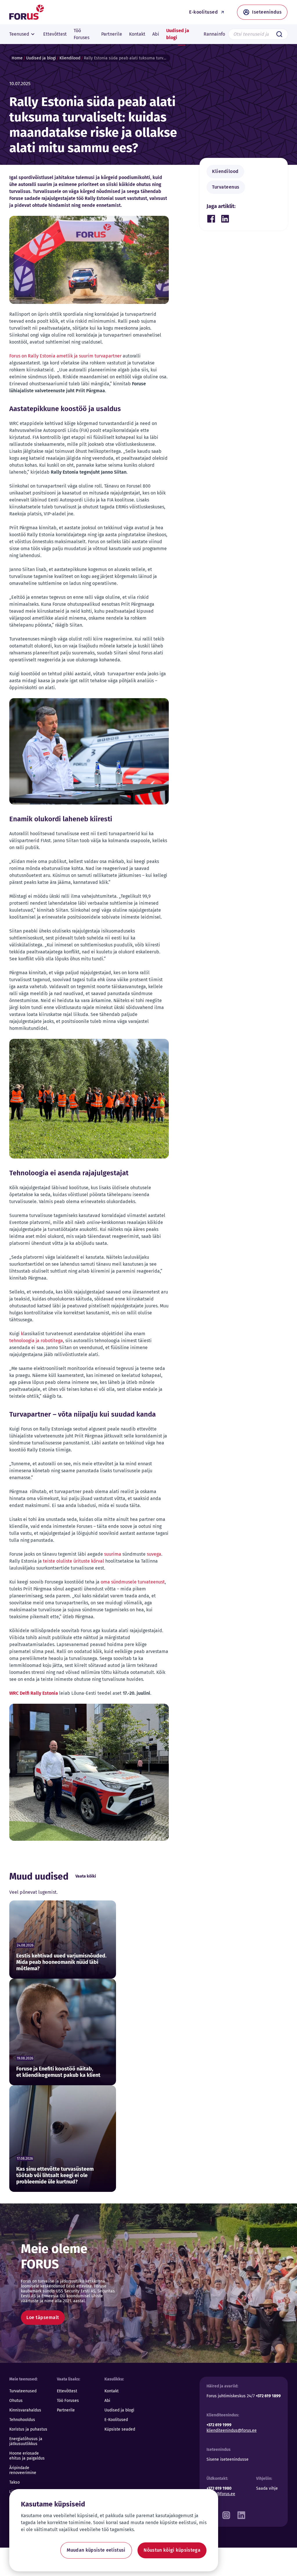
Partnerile (66, 2410)
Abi (107, 2401)
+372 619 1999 (219, 2425)
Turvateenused (23, 2391)
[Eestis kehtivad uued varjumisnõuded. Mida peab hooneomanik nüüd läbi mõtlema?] (63, 1940)
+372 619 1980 (219, 2488)
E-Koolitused (116, 2420)
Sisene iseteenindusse (228, 2459)
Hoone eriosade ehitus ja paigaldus (27, 2456)
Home (17, 58)
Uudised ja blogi (41, 58)
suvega (153, 1554)
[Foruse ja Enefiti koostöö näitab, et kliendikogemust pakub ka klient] (63, 2032)
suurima (113, 1554)
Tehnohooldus (22, 2420)
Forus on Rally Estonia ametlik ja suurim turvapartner (66, 356)
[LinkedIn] (241, 2514)
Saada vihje (267, 2488)
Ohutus (16, 2401)
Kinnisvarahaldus (25, 2410)
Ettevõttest (67, 2391)
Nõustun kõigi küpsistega (172, 2550)
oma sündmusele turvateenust (133, 1582)
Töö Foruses (68, 2401)
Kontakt (112, 2391)
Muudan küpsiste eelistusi (96, 2550)
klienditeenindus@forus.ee (232, 2430)
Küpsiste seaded (120, 2429)
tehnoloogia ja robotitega (36, 1341)
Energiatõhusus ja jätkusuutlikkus (26, 2441)
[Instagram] (226, 2514)
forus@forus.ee (221, 2494)
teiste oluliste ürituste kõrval (74, 1561)
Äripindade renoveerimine (23, 2470)
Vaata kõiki (86, 1876)
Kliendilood (70, 58)
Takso (15, 2482)
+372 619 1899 (268, 2396)
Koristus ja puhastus (28, 2429)
